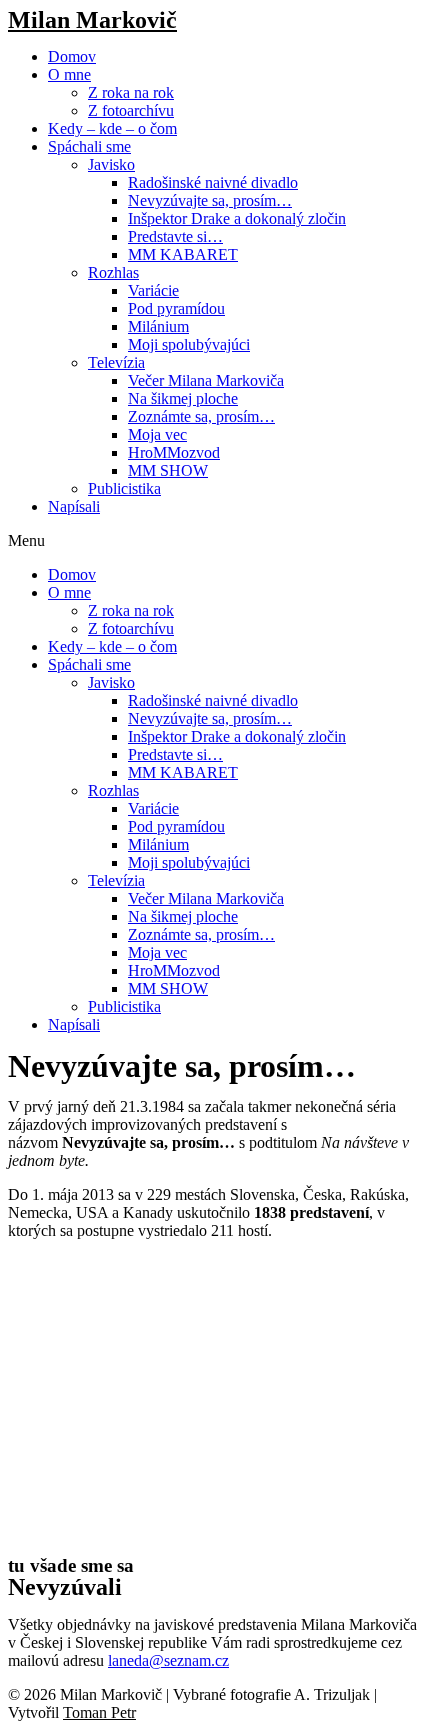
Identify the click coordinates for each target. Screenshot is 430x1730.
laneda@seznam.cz (168, 1660)
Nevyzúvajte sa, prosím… (210, 200)
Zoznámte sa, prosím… (201, 416)
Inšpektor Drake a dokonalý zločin (237, 218)
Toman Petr (99, 1712)
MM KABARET (183, 254)
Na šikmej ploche (183, 398)
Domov (72, 56)
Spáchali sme (89, 146)
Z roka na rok (131, 92)
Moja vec (157, 434)
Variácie (153, 290)
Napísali (74, 506)
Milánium (158, 326)
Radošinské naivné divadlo (213, 182)
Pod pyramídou (176, 308)
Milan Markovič (92, 20)
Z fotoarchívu (131, 110)
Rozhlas (113, 272)
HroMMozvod (174, 452)
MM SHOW (168, 470)
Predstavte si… (175, 236)
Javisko (111, 164)
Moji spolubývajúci (189, 344)
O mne (69, 74)
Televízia (116, 362)
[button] (215, 541)
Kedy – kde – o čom (112, 128)
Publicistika (124, 488)
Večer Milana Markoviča (206, 380)
